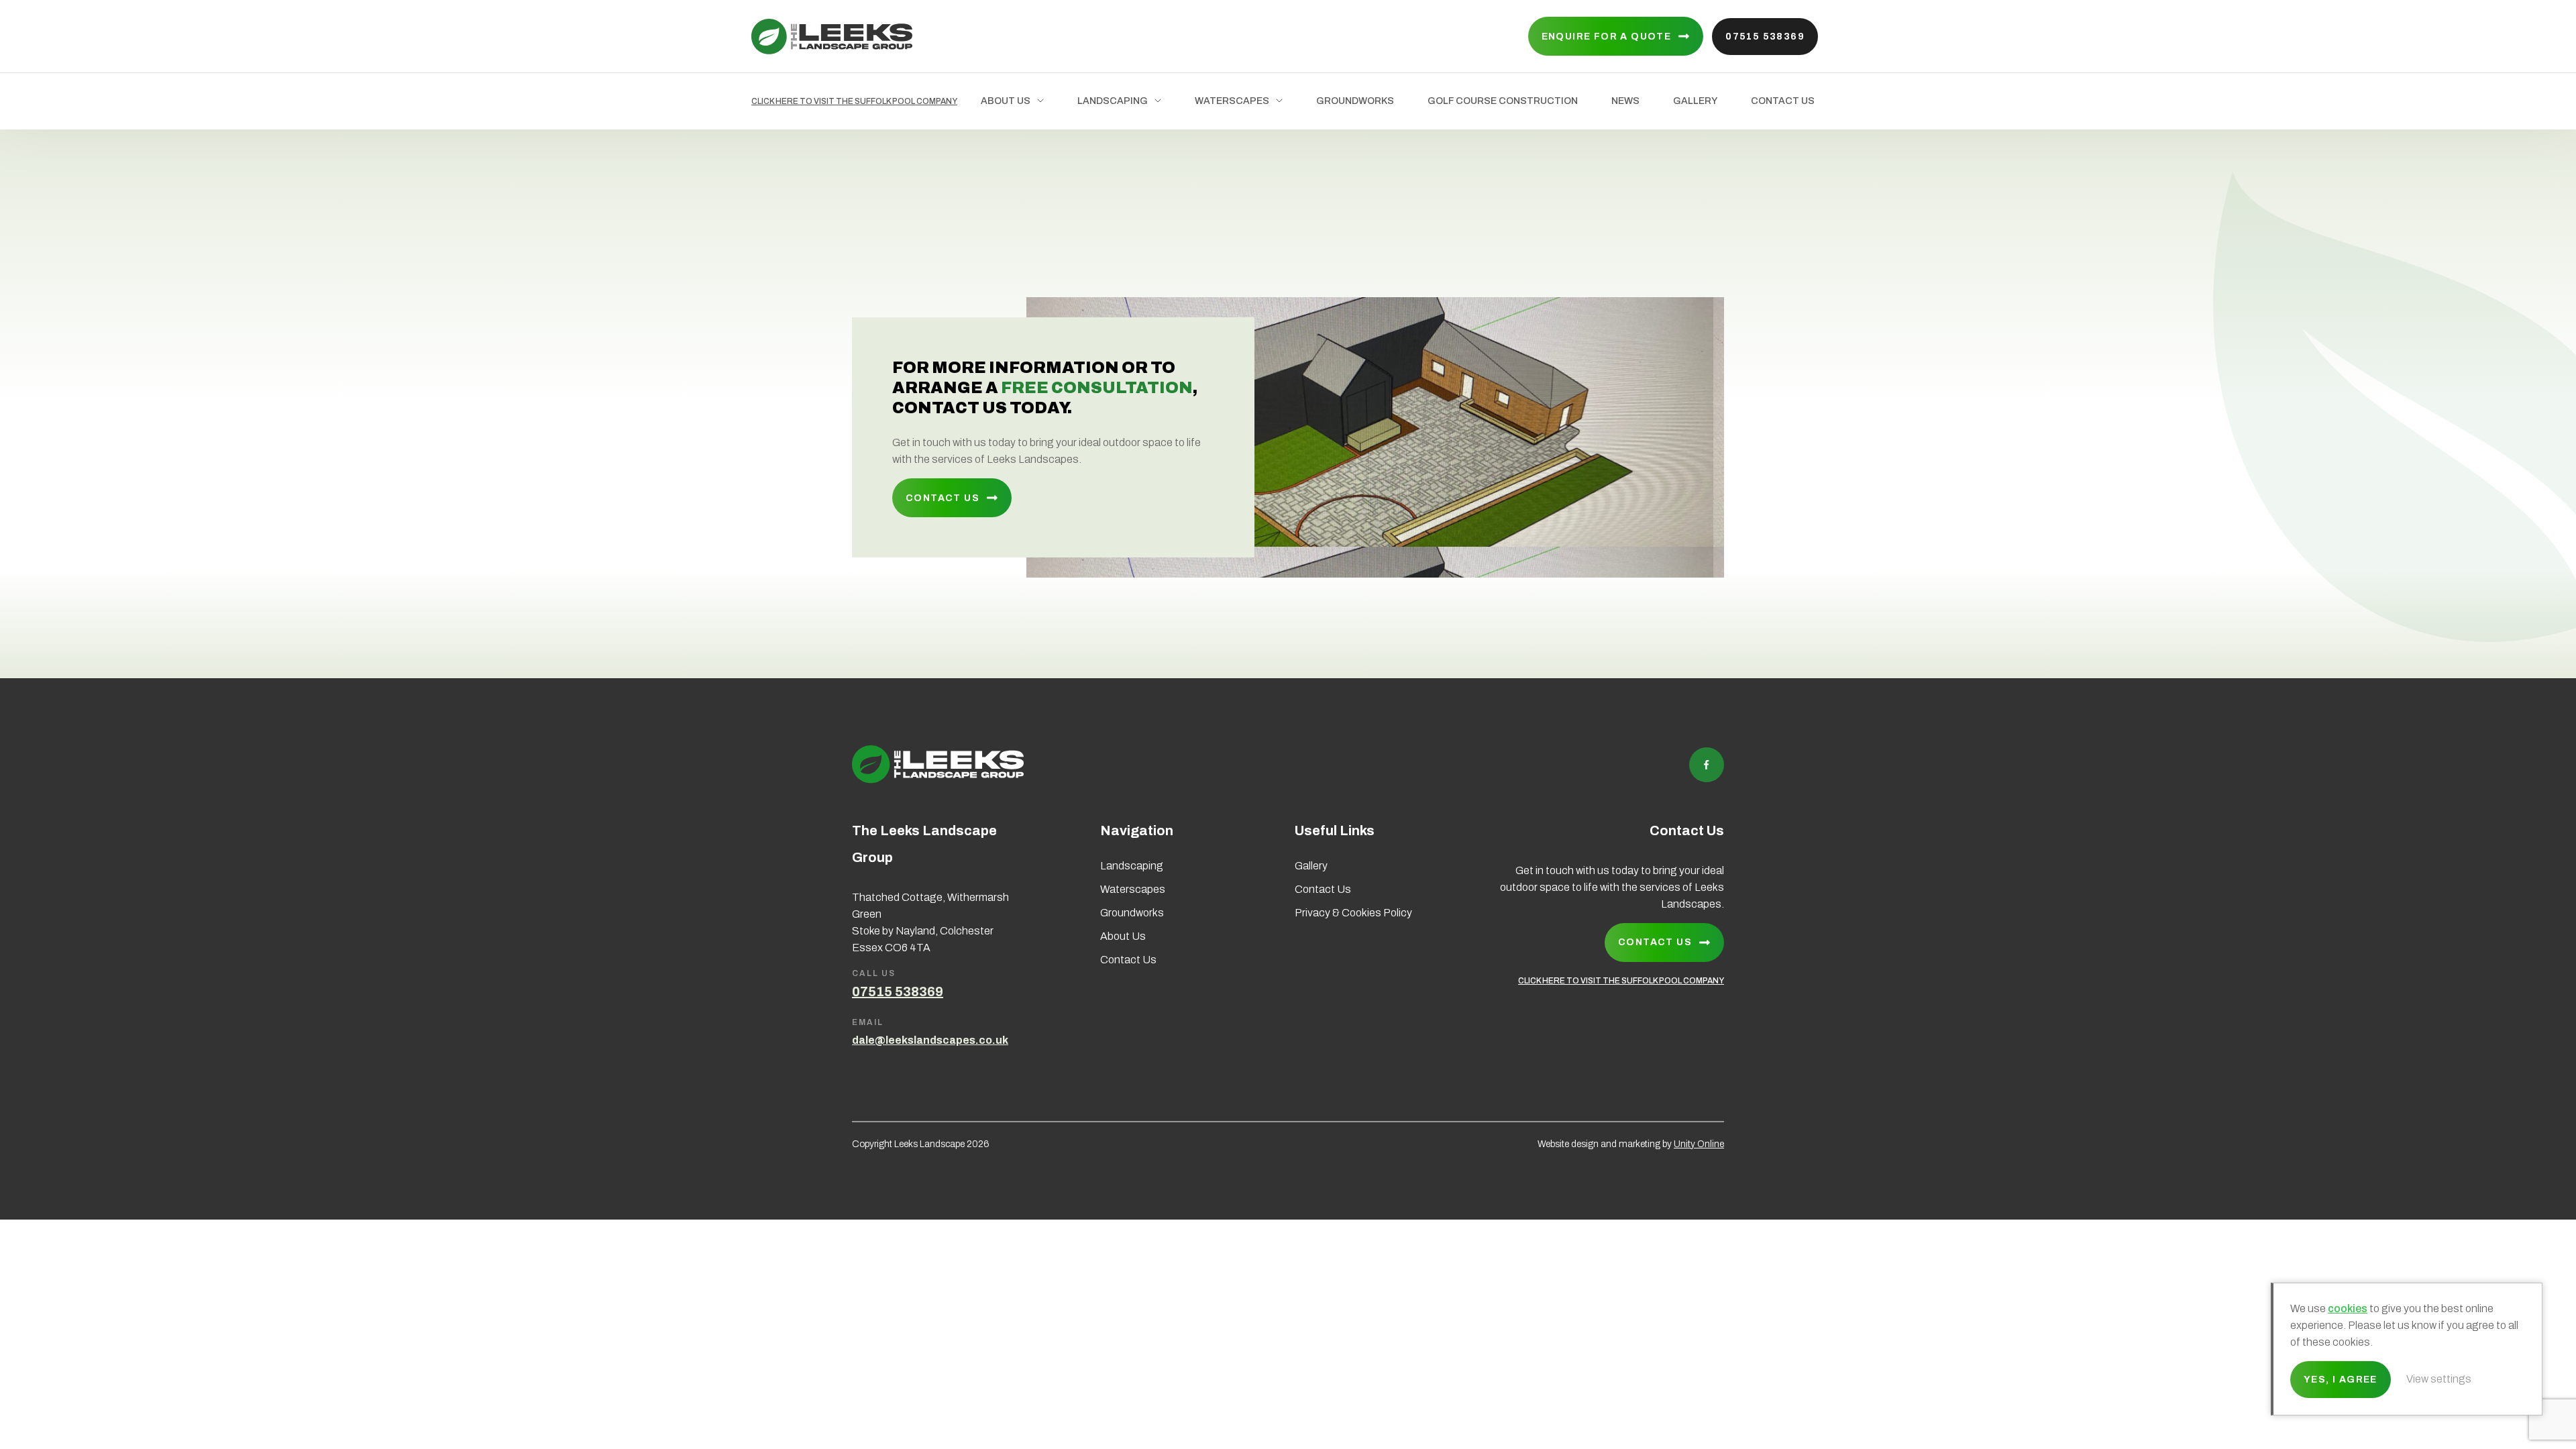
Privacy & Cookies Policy (1353, 913)
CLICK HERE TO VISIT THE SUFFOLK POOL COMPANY (854, 101)
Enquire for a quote (1607, 37)
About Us (1006, 101)
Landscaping (1113, 101)
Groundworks (1355, 101)
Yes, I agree (2341, 1380)
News (1625, 101)
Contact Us (1783, 101)
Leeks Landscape (832, 37)
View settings (2439, 1379)
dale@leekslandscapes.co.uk (930, 1040)
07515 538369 (1765, 37)
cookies (2348, 1308)
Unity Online (1699, 1144)
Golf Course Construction (1503, 101)
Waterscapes (1232, 101)
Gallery (1695, 101)
